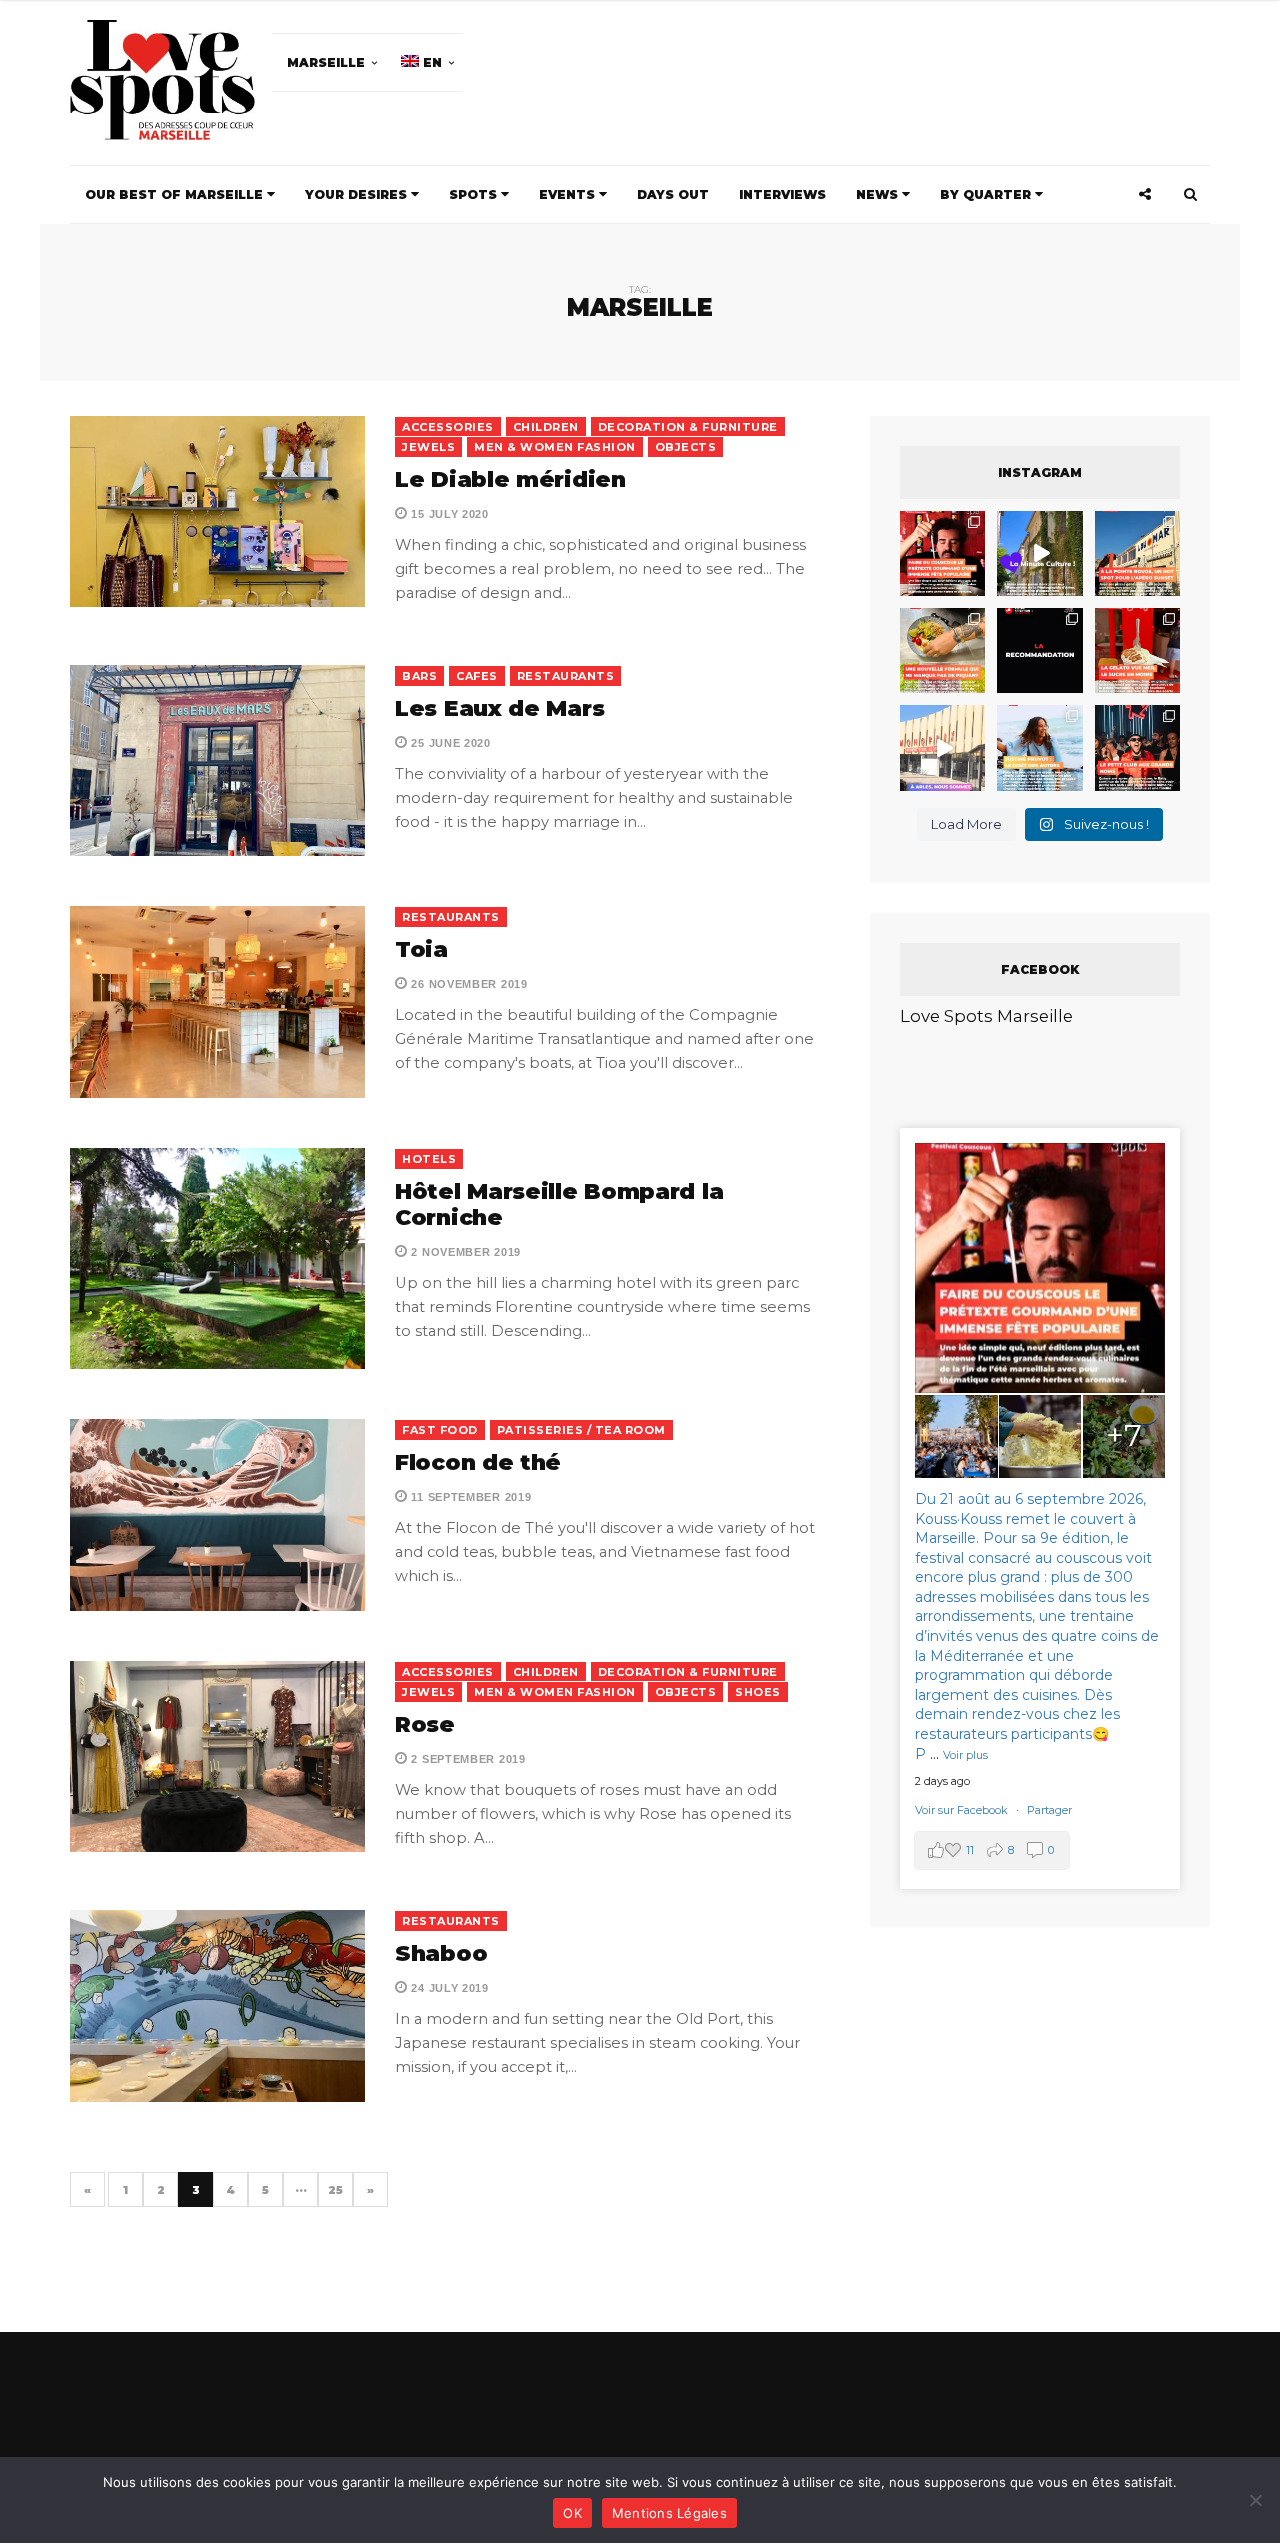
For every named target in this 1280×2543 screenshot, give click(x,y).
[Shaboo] (217, 2005)
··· (301, 2190)
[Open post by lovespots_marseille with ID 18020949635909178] (1039, 747)
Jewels (428, 447)
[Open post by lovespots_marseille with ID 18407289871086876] (942, 553)
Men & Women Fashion (555, 447)
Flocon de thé (478, 1462)
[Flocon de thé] (217, 1514)
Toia (421, 949)
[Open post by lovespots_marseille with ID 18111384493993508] (942, 747)
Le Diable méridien (510, 479)
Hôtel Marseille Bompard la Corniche (559, 1204)
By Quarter (987, 194)
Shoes (758, 1692)
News (879, 194)
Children (546, 427)
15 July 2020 (448, 514)
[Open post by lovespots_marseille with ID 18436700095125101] (942, 650)
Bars (419, 676)
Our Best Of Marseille (176, 194)
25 (335, 2190)
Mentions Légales (669, 2513)
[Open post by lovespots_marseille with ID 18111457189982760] (1039, 650)
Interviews (782, 194)
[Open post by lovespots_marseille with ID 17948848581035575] (1039, 553)
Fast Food (440, 1430)
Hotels (429, 1159)
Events (569, 194)
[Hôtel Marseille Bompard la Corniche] (217, 1258)
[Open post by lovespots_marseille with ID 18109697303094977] (1137, 650)
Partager (1049, 1810)
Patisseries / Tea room (581, 1430)
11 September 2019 (469, 1497)
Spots (475, 194)
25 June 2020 (449, 743)
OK (572, 2513)
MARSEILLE (326, 62)
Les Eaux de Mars (499, 708)
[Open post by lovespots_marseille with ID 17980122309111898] (1137, 747)
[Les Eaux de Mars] (217, 760)
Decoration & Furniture (688, 427)
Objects (686, 447)
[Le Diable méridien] (217, 511)
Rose (425, 1724)
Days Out (673, 194)
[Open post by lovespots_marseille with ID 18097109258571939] (1137, 553)
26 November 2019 (468, 984)
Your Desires (358, 194)
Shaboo (441, 1953)
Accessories (448, 427)
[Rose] (217, 1756)
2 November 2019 (464, 1252)
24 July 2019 (448, 1988)
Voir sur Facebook (963, 1810)
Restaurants (566, 676)
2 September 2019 (467, 1759)
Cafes (477, 676)
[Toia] (217, 1001)
